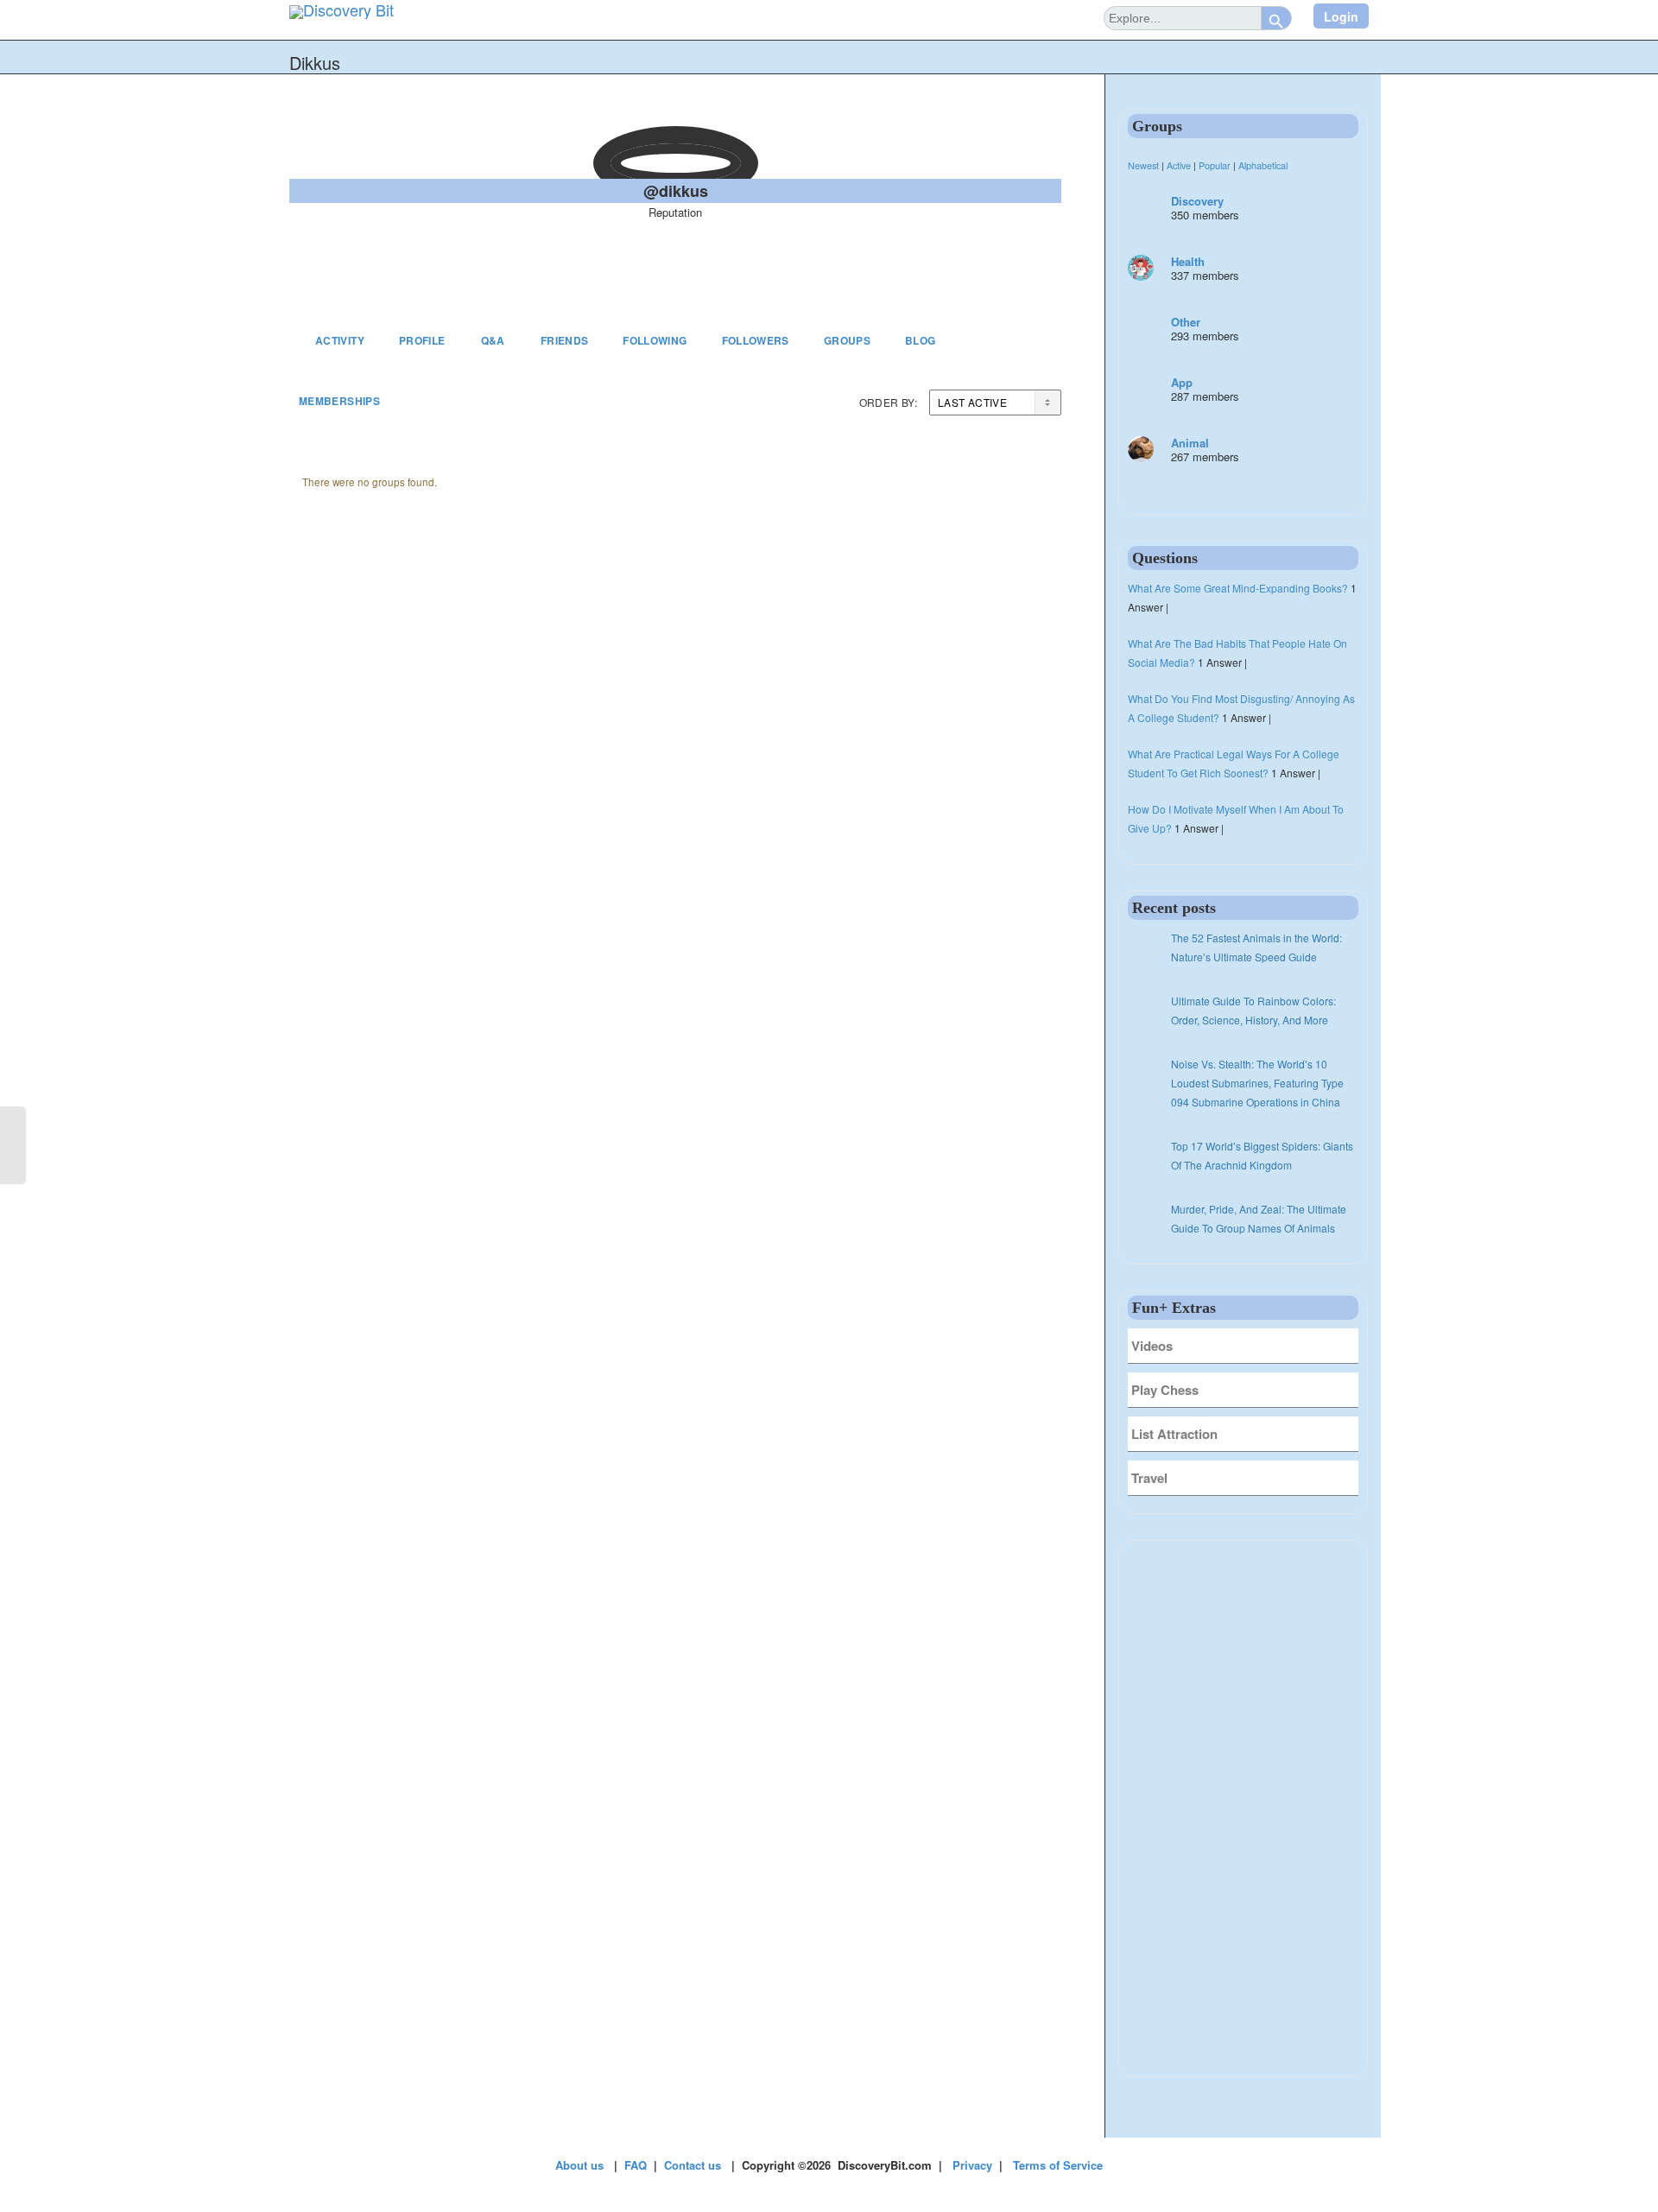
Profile (422, 340)
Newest (1143, 165)
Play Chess (1165, 1390)
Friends (565, 340)
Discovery (1197, 201)
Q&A (493, 340)
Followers (756, 340)
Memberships (339, 401)
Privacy (972, 2165)
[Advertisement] (1243, 1809)
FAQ (636, 2165)
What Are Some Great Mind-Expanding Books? (1238, 588)
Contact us (693, 2165)
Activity (340, 340)
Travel (1149, 1478)
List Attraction (1174, 1434)
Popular (1215, 165)
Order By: (888, 402)
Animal (1190, 443)
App (1182, 382)
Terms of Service (1058, 2165)
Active (1179, 165)
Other (1186, 322)
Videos (1152, 1346)
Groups (847, 340)
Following (655, 340)
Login (1341, 16)
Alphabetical (1263, 165)
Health (1188, 261)
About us (579, 2165)
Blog (920, 340)
